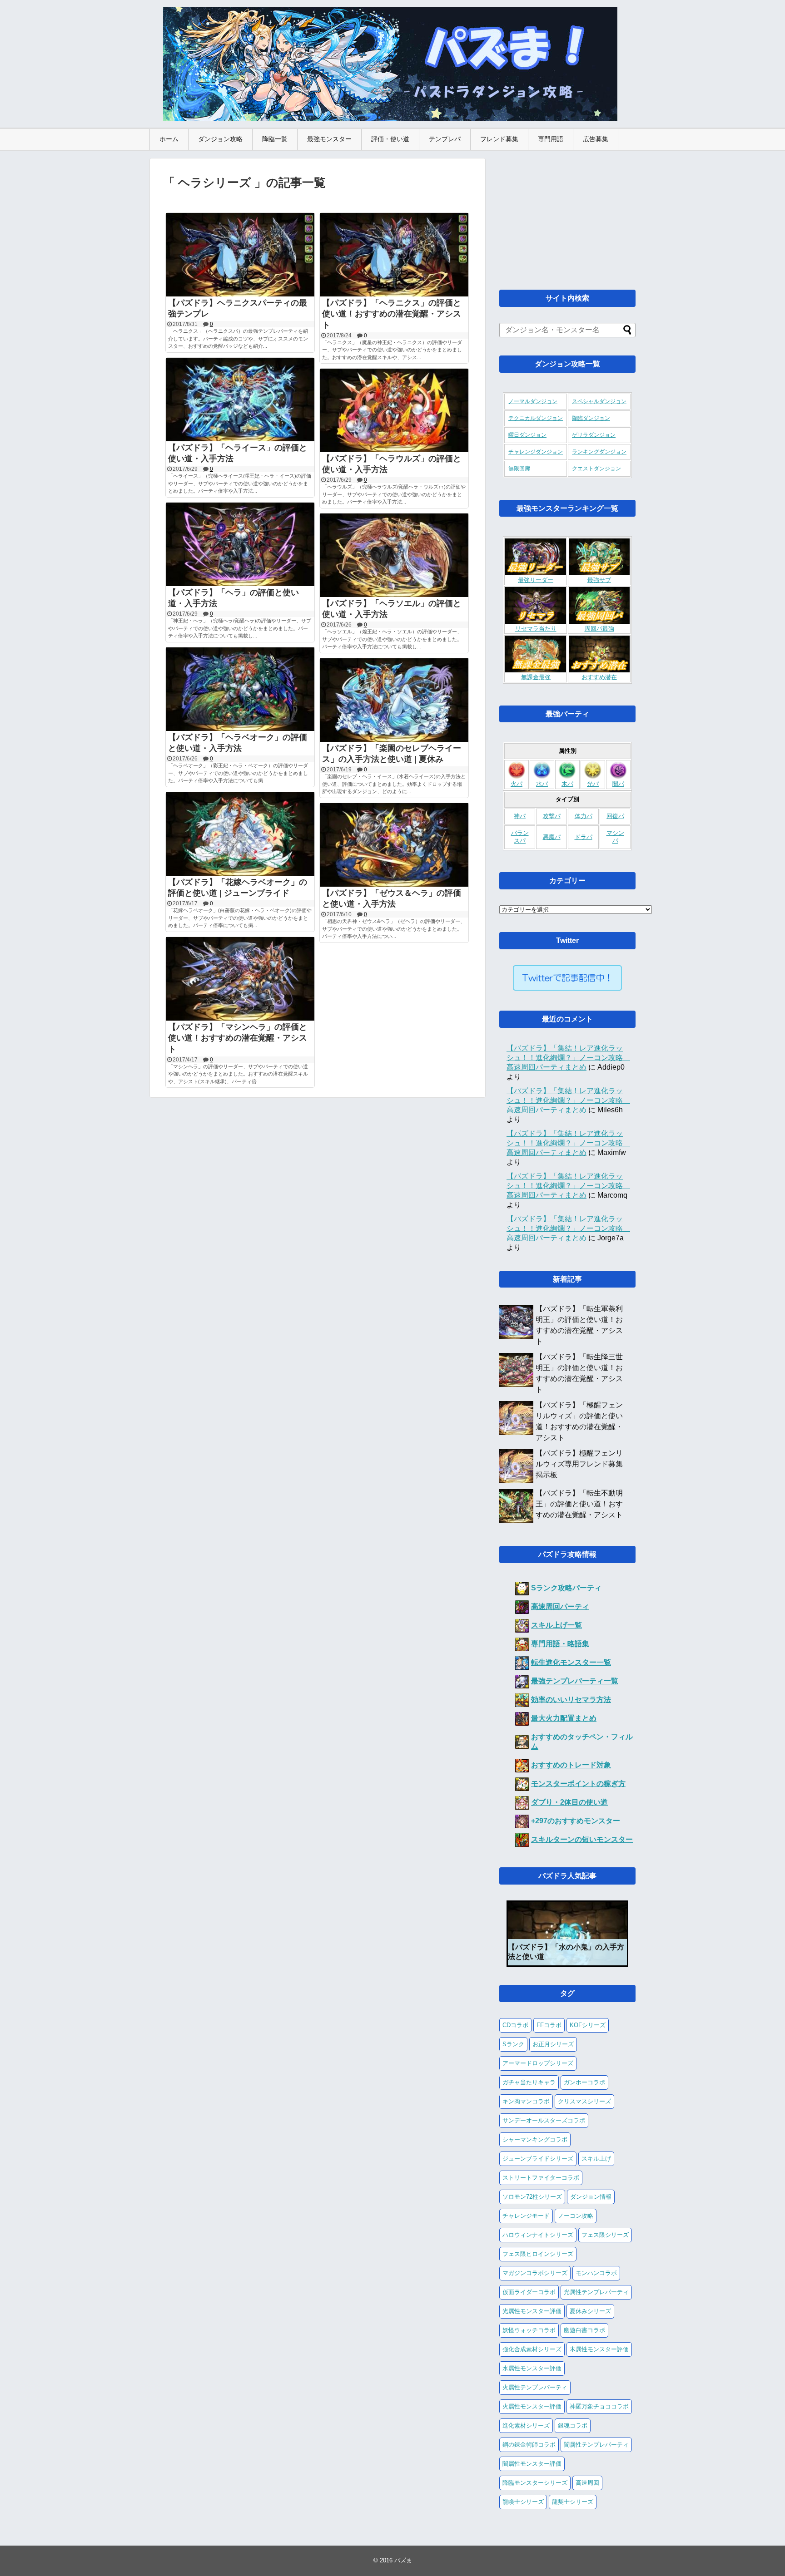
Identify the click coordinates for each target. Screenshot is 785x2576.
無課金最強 (536, 677)
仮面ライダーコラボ (529, 2292)
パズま (403, 2560)
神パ (520, 816)
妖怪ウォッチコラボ (529, 2330)
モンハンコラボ (596, 2273)
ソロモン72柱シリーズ (532, 2197)
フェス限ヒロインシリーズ (538, 2254)
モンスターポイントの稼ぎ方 (578, 1784)
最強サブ (599, 580)
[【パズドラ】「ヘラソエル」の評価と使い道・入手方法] (394, 555)
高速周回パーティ (560, 1606)
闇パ (618, 784)
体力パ (584, 816)
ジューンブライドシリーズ (538, 2159)
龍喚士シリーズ (523, 2502)
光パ (593, 784)
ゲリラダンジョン (594, 435)
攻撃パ (552, 816)
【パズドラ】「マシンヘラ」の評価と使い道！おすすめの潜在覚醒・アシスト (238, 1038)
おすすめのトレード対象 (571, 1765)
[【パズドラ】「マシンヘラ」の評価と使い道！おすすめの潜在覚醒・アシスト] (240, 979)
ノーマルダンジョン (533, 401)
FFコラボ (549, 2025)
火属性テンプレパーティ (535, 2387)
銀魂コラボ (573, 2425)
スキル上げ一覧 (556, 1625)
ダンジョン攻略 (220, 139)
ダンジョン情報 (591, 2197)
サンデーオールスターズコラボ (544, 2120)
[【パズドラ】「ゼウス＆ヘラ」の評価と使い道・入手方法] (394, 845)
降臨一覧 (275, 139)
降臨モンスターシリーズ (535, 2483)
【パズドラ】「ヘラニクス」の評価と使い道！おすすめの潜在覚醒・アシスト (392, 314)
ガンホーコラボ (584, 2082)
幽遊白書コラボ (584, 2330)
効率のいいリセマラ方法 (571, 1700)
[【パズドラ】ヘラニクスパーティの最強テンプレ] (240, 255)
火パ (517, 784)
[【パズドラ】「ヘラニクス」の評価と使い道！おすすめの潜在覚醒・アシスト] (394, 255)
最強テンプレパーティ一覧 (575, 1681)
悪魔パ (552, 837)
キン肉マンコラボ (526, 2101)
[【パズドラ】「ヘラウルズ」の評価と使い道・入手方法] (394, 410)
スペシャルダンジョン (599, 401)
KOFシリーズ (588, 2025)
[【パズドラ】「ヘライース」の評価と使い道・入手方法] (240, 400)
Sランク (513, 2044)
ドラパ (584, 837)
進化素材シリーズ (526, 2425)
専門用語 (551, 139)
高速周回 (587, 2483)
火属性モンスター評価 (532, 2406)
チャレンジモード (526, 2216)
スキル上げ (596, 2159)
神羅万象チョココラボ (599, 2406)
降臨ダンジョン (591, 418)
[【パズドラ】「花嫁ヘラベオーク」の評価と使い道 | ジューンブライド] (240, 834)
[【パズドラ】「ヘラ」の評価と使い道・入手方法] (240, 544)
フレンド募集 (499, 139)
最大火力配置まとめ (564, 1718)
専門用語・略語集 (560, 1644)
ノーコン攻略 (576, 2216)
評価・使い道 (390, 139)
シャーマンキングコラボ (535, 2139)
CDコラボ (515, 2025)
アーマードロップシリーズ (538, 2063)
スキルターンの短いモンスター (582, 1839)
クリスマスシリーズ (584, 2101)
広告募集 (596, 139)
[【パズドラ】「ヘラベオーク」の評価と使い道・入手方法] (240, 689)
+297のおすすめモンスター (576, 1821)
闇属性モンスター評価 (532, 2464)
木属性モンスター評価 (599, 2349)
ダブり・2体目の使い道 (569, 1802)
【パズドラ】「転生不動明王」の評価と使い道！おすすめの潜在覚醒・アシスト (579, 1504)
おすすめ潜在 (599, 677)
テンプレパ (445, 139)
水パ (542, 784)
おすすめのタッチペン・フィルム (582, 1742)
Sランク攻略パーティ (566, 1588)
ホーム (169, 139)
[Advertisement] (567, 215)
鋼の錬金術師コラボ (529, 2445)
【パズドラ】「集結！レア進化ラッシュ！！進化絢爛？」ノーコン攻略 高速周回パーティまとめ (568, 1058)
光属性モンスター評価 (532, 2311)
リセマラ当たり (536, 629)
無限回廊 (519, 469)
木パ (567, 784)
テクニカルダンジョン (536, 418)
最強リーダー (536, 580)
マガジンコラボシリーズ (535, 2273)
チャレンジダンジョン (536, 452)
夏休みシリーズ (590, 2311)
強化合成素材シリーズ (532, 2349)
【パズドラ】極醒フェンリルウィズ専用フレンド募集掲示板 (579, 1464)
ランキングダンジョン (599, 452)
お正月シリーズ (553, 2044)
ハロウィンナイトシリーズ (538, 2235)
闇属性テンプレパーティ (596, 2445)
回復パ (615, 816)
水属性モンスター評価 (532, 2368)
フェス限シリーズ (605, 2235)
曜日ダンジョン (527, 435)
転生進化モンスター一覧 (571, 1662)
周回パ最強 (599, 629)
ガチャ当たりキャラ (529, 2082)
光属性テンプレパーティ (596, 2292)
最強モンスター (329, 139)
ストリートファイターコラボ (541, 2178)
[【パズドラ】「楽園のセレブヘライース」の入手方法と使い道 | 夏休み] (394, 700)
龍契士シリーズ (573, 2502)
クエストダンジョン (596, 469)
